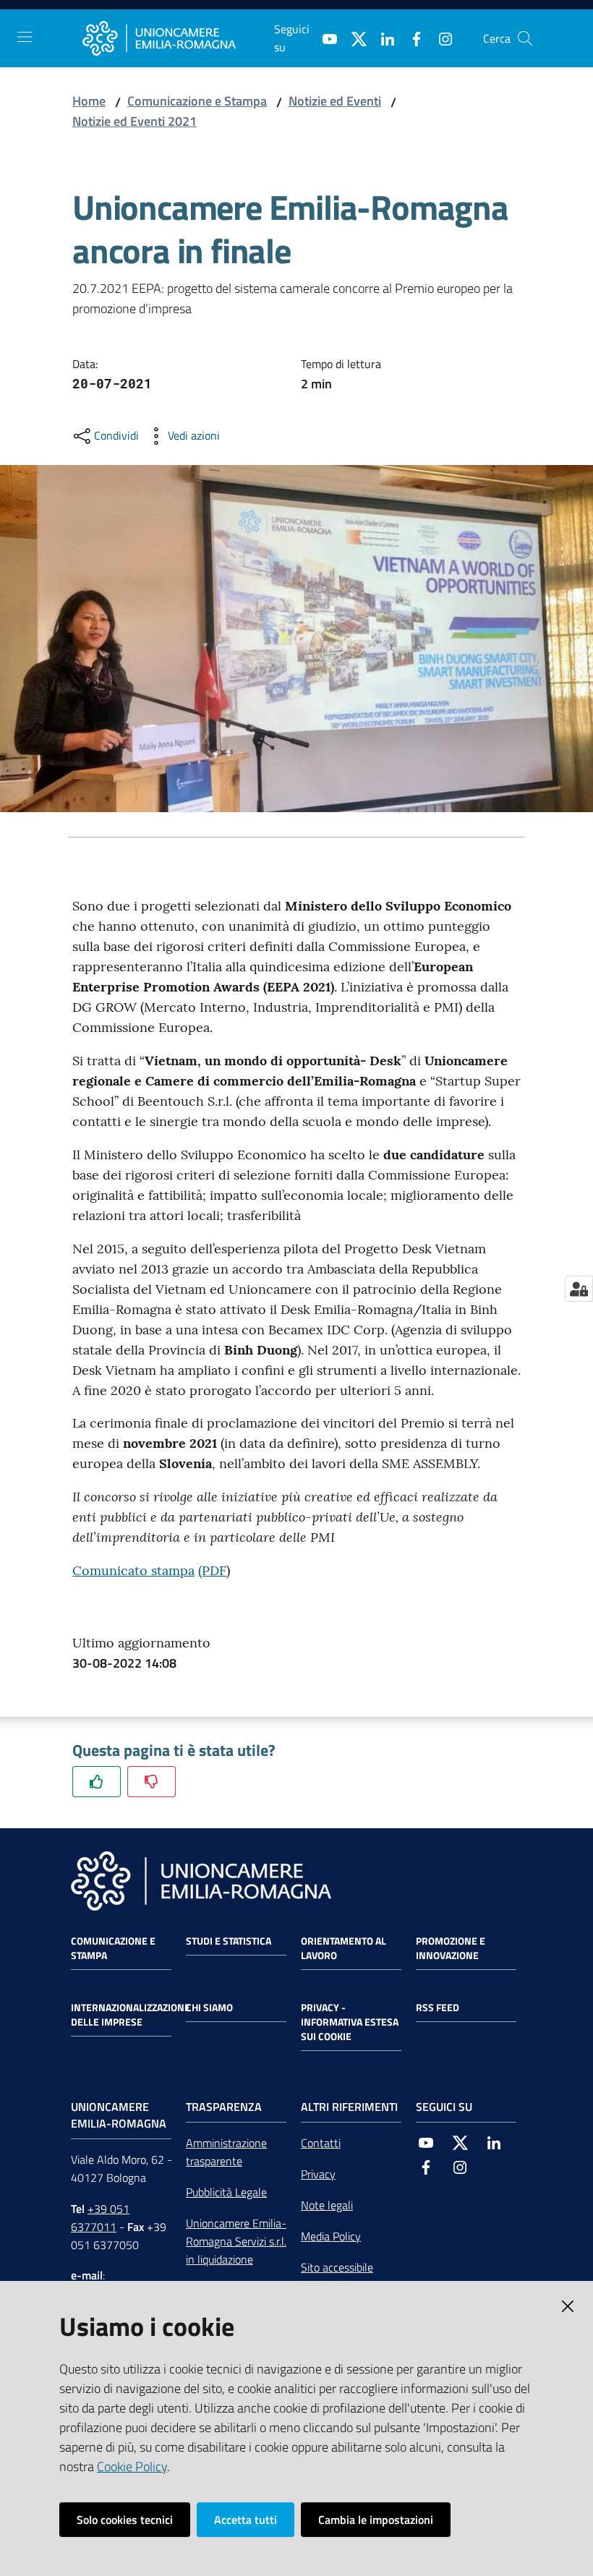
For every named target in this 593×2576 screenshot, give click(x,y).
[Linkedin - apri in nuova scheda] (382, 38)
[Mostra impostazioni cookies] (579, 1289)
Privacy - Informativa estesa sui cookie (350, 2022)
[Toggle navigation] (25, 37)
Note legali (327, 2205)
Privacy (318, 2174)
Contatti (321, 2143)
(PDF (212, 1570)
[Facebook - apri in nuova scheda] (411, 38)
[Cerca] (525, 38)
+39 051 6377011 (100, 2218)
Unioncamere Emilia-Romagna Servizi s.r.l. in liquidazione (236, 2241)
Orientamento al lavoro (344, 1948)
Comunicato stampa (133, 1570)
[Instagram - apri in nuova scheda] (440, 38)
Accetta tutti (246, 2520)
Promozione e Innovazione (451, 1948)
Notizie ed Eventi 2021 (135, 121)
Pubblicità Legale (226, 2192)
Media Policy (331, 2236)
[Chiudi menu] (541, 29)
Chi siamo (209, 2008)
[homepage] (178, 38)
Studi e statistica (229, 1941)
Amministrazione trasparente (226, 2152)
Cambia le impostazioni (376, 2520)
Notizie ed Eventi (335, 101)
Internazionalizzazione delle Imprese (131, 2015)
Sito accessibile (337, 2267)
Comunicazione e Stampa (197, 101)
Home (89, 101)
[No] (152, 1782)
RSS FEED (438, 2008)
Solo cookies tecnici (125, 2520)
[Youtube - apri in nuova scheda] (324, 38)
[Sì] (97, 1782)
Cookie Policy (132, 2466)
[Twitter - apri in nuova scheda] (353, 38)
